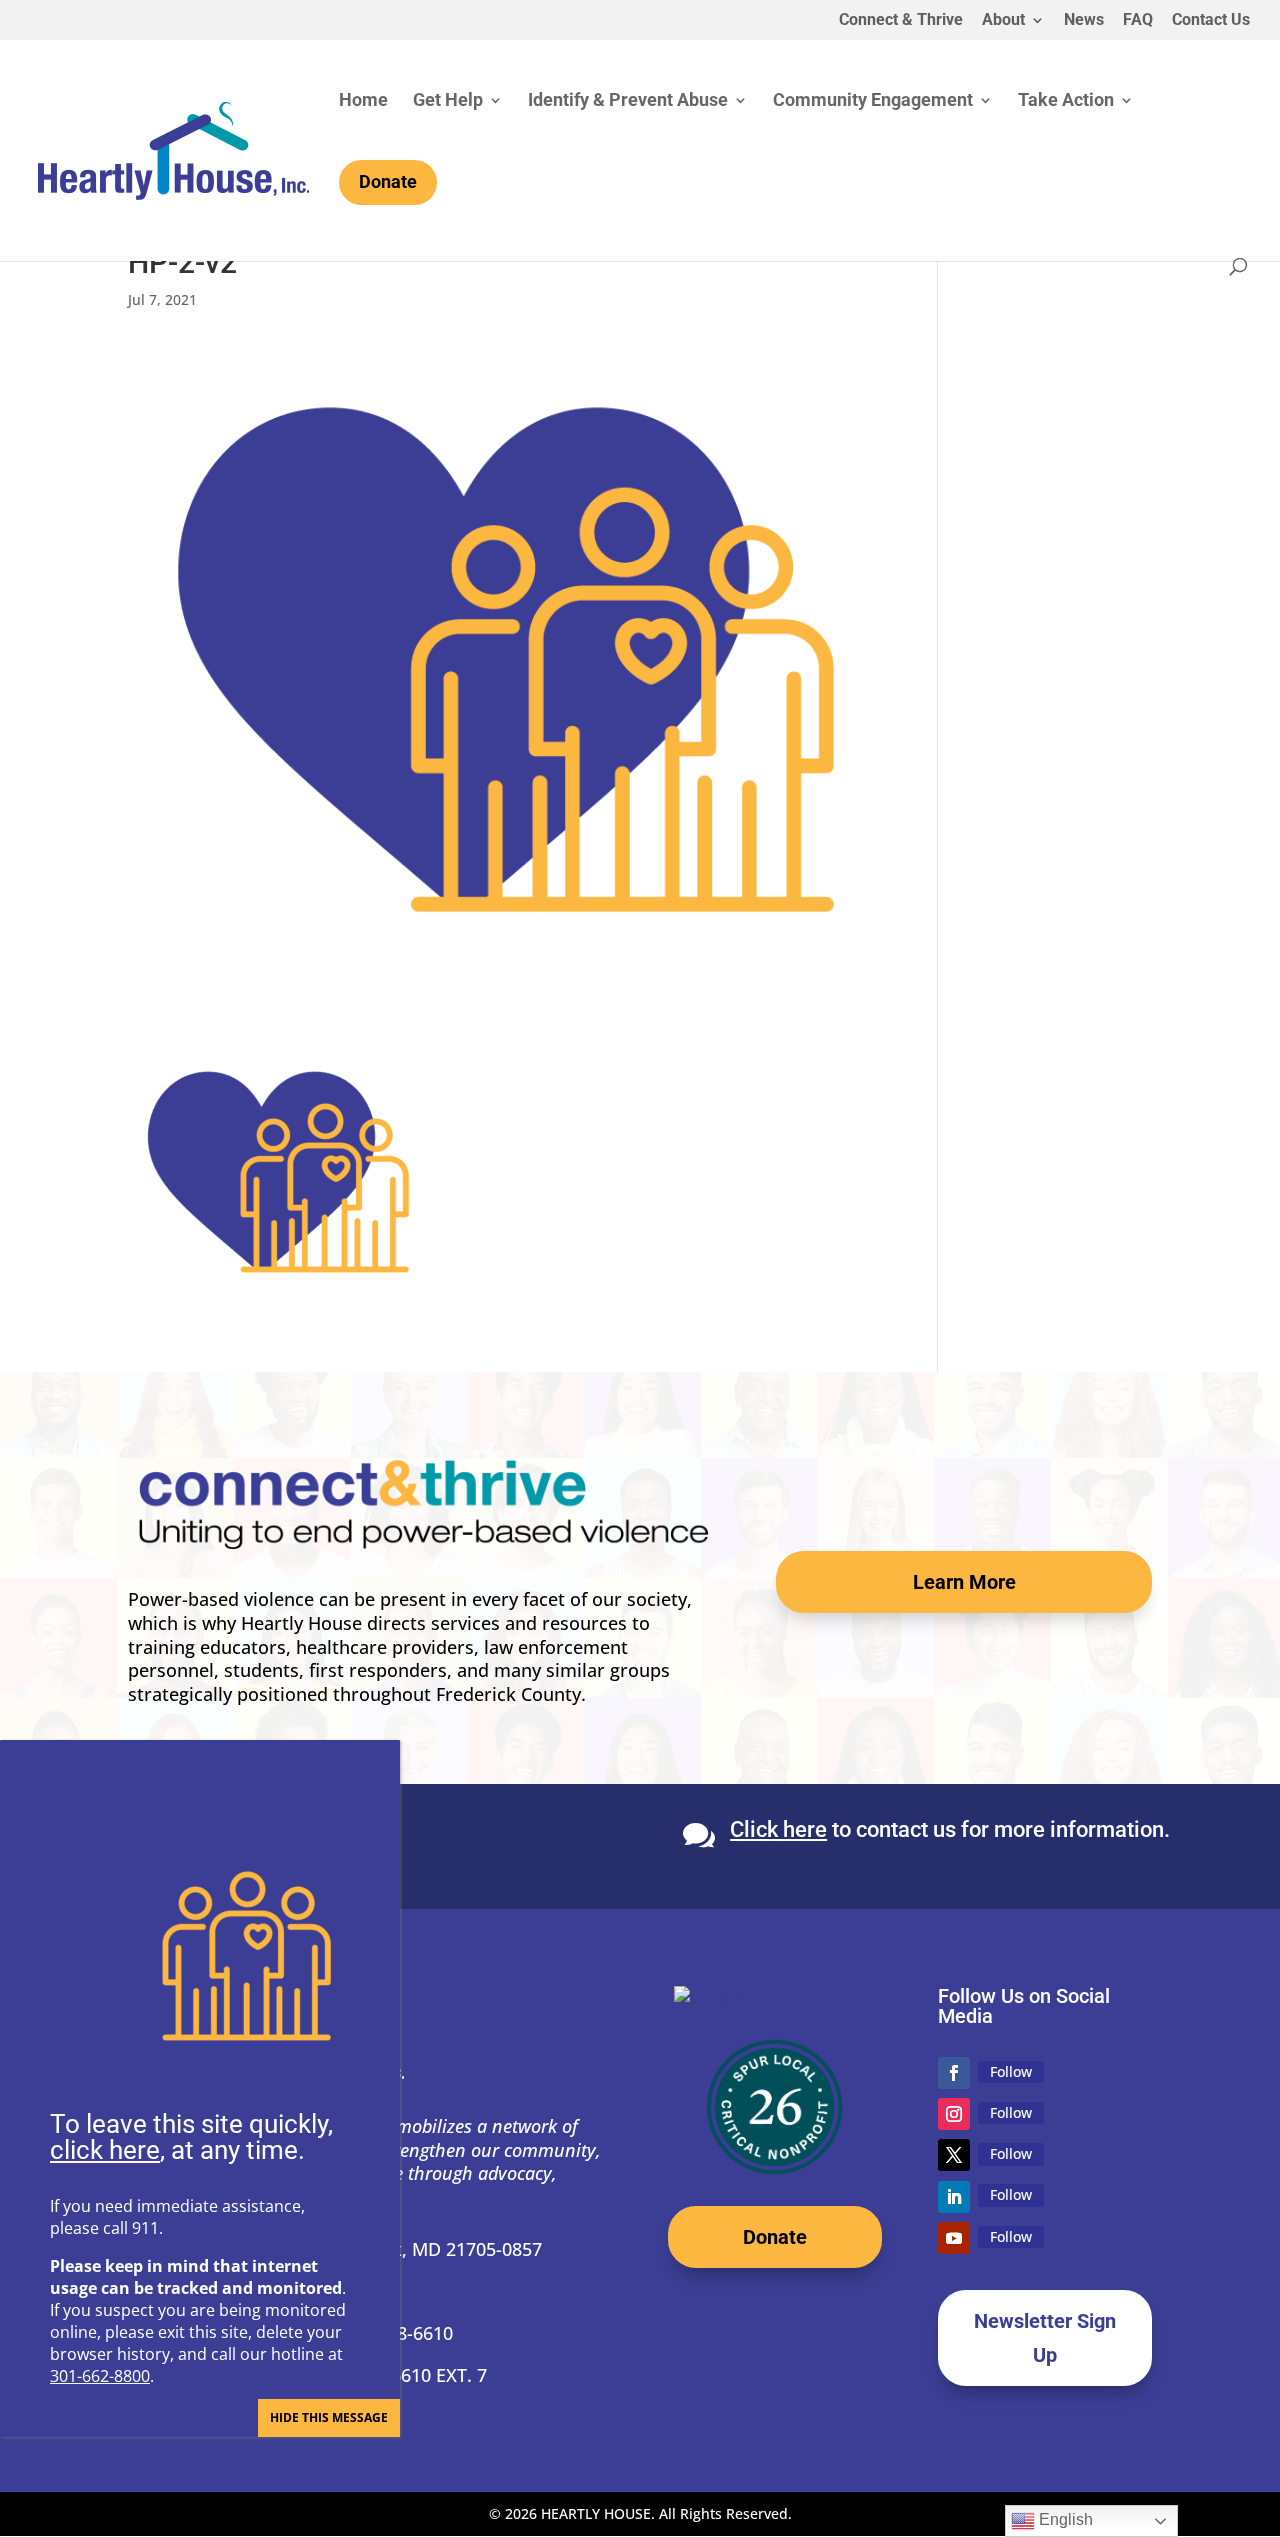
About (1003, 20)
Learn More (964, 1582)
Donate (775, 2237)
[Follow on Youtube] (954, 2238)
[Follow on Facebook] (954, 2073)
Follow (1011, 2071)
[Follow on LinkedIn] (954, 2197)
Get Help (448, 101)
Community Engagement (873, 101)
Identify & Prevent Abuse (628, 101)
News (1084, 20)
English (1064, 2519)
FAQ (1138, 20)
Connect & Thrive (901, 20)
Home (363, 101)
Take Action (1066, 101)
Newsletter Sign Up (1045, 2338)
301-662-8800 (100, 2376)
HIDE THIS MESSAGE (329, 2417)
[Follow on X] (954, 2155)
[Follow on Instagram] (954, 2114)
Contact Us (1211, 20)
